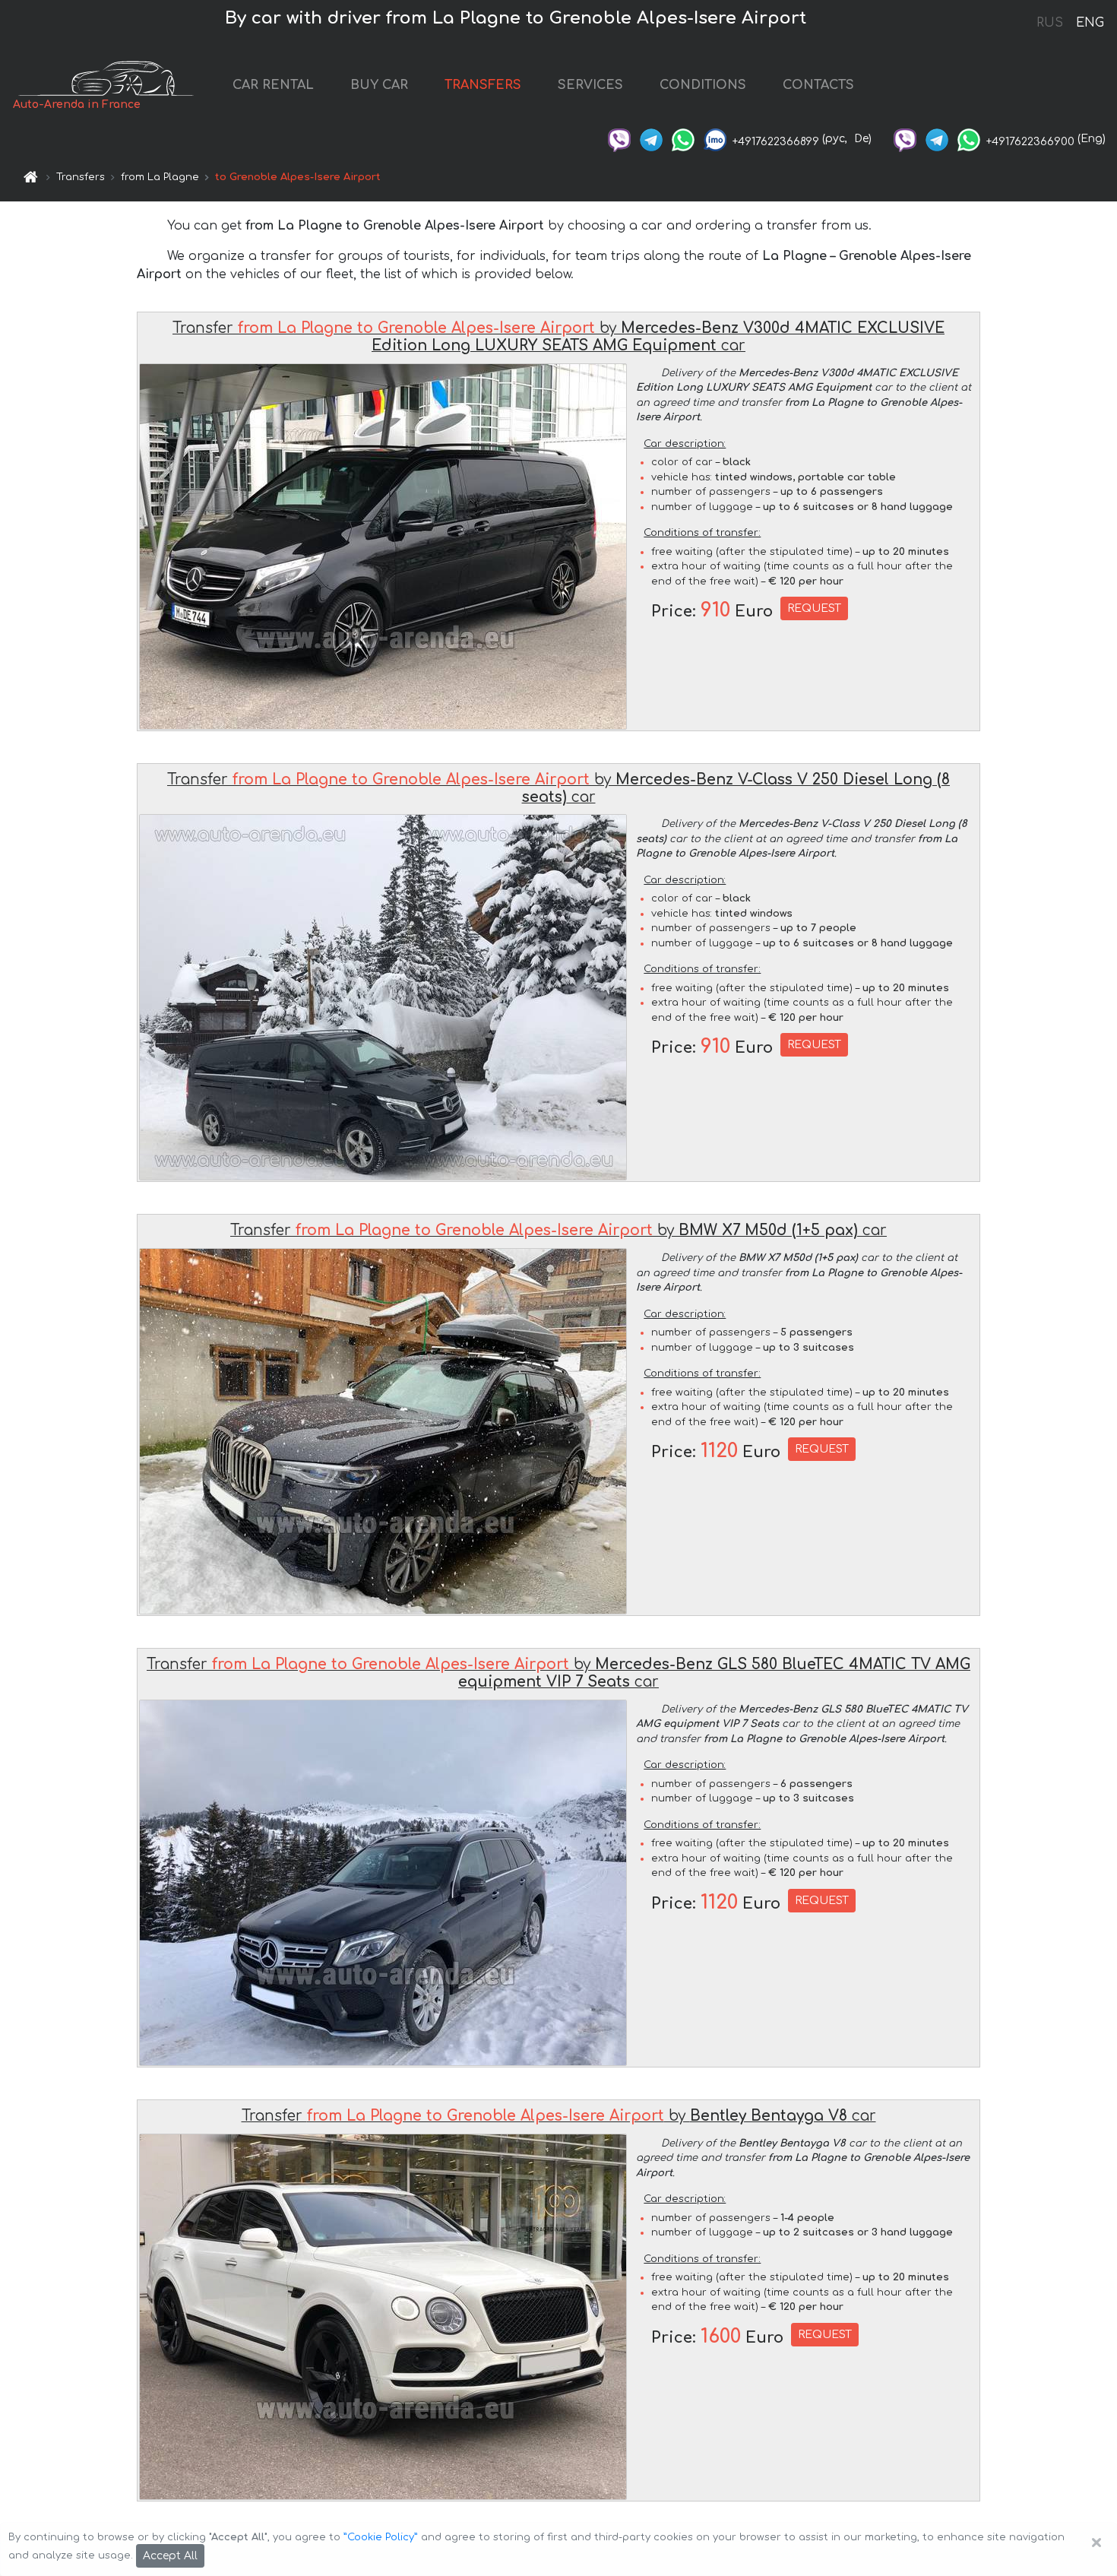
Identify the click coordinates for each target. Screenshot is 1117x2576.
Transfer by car (558, 337)
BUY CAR (379, 85)
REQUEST (814, 608)
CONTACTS (818, 85)
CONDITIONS (703, 85)
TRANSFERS (483, 85)
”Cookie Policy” (381, 2537)
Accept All (170, 2556)
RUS (1050, 23)
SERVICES (590, 85)
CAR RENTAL (273, 85)
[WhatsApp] (683, 139)
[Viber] (619, 139)
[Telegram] (651, 139)
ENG (1090, 23)
